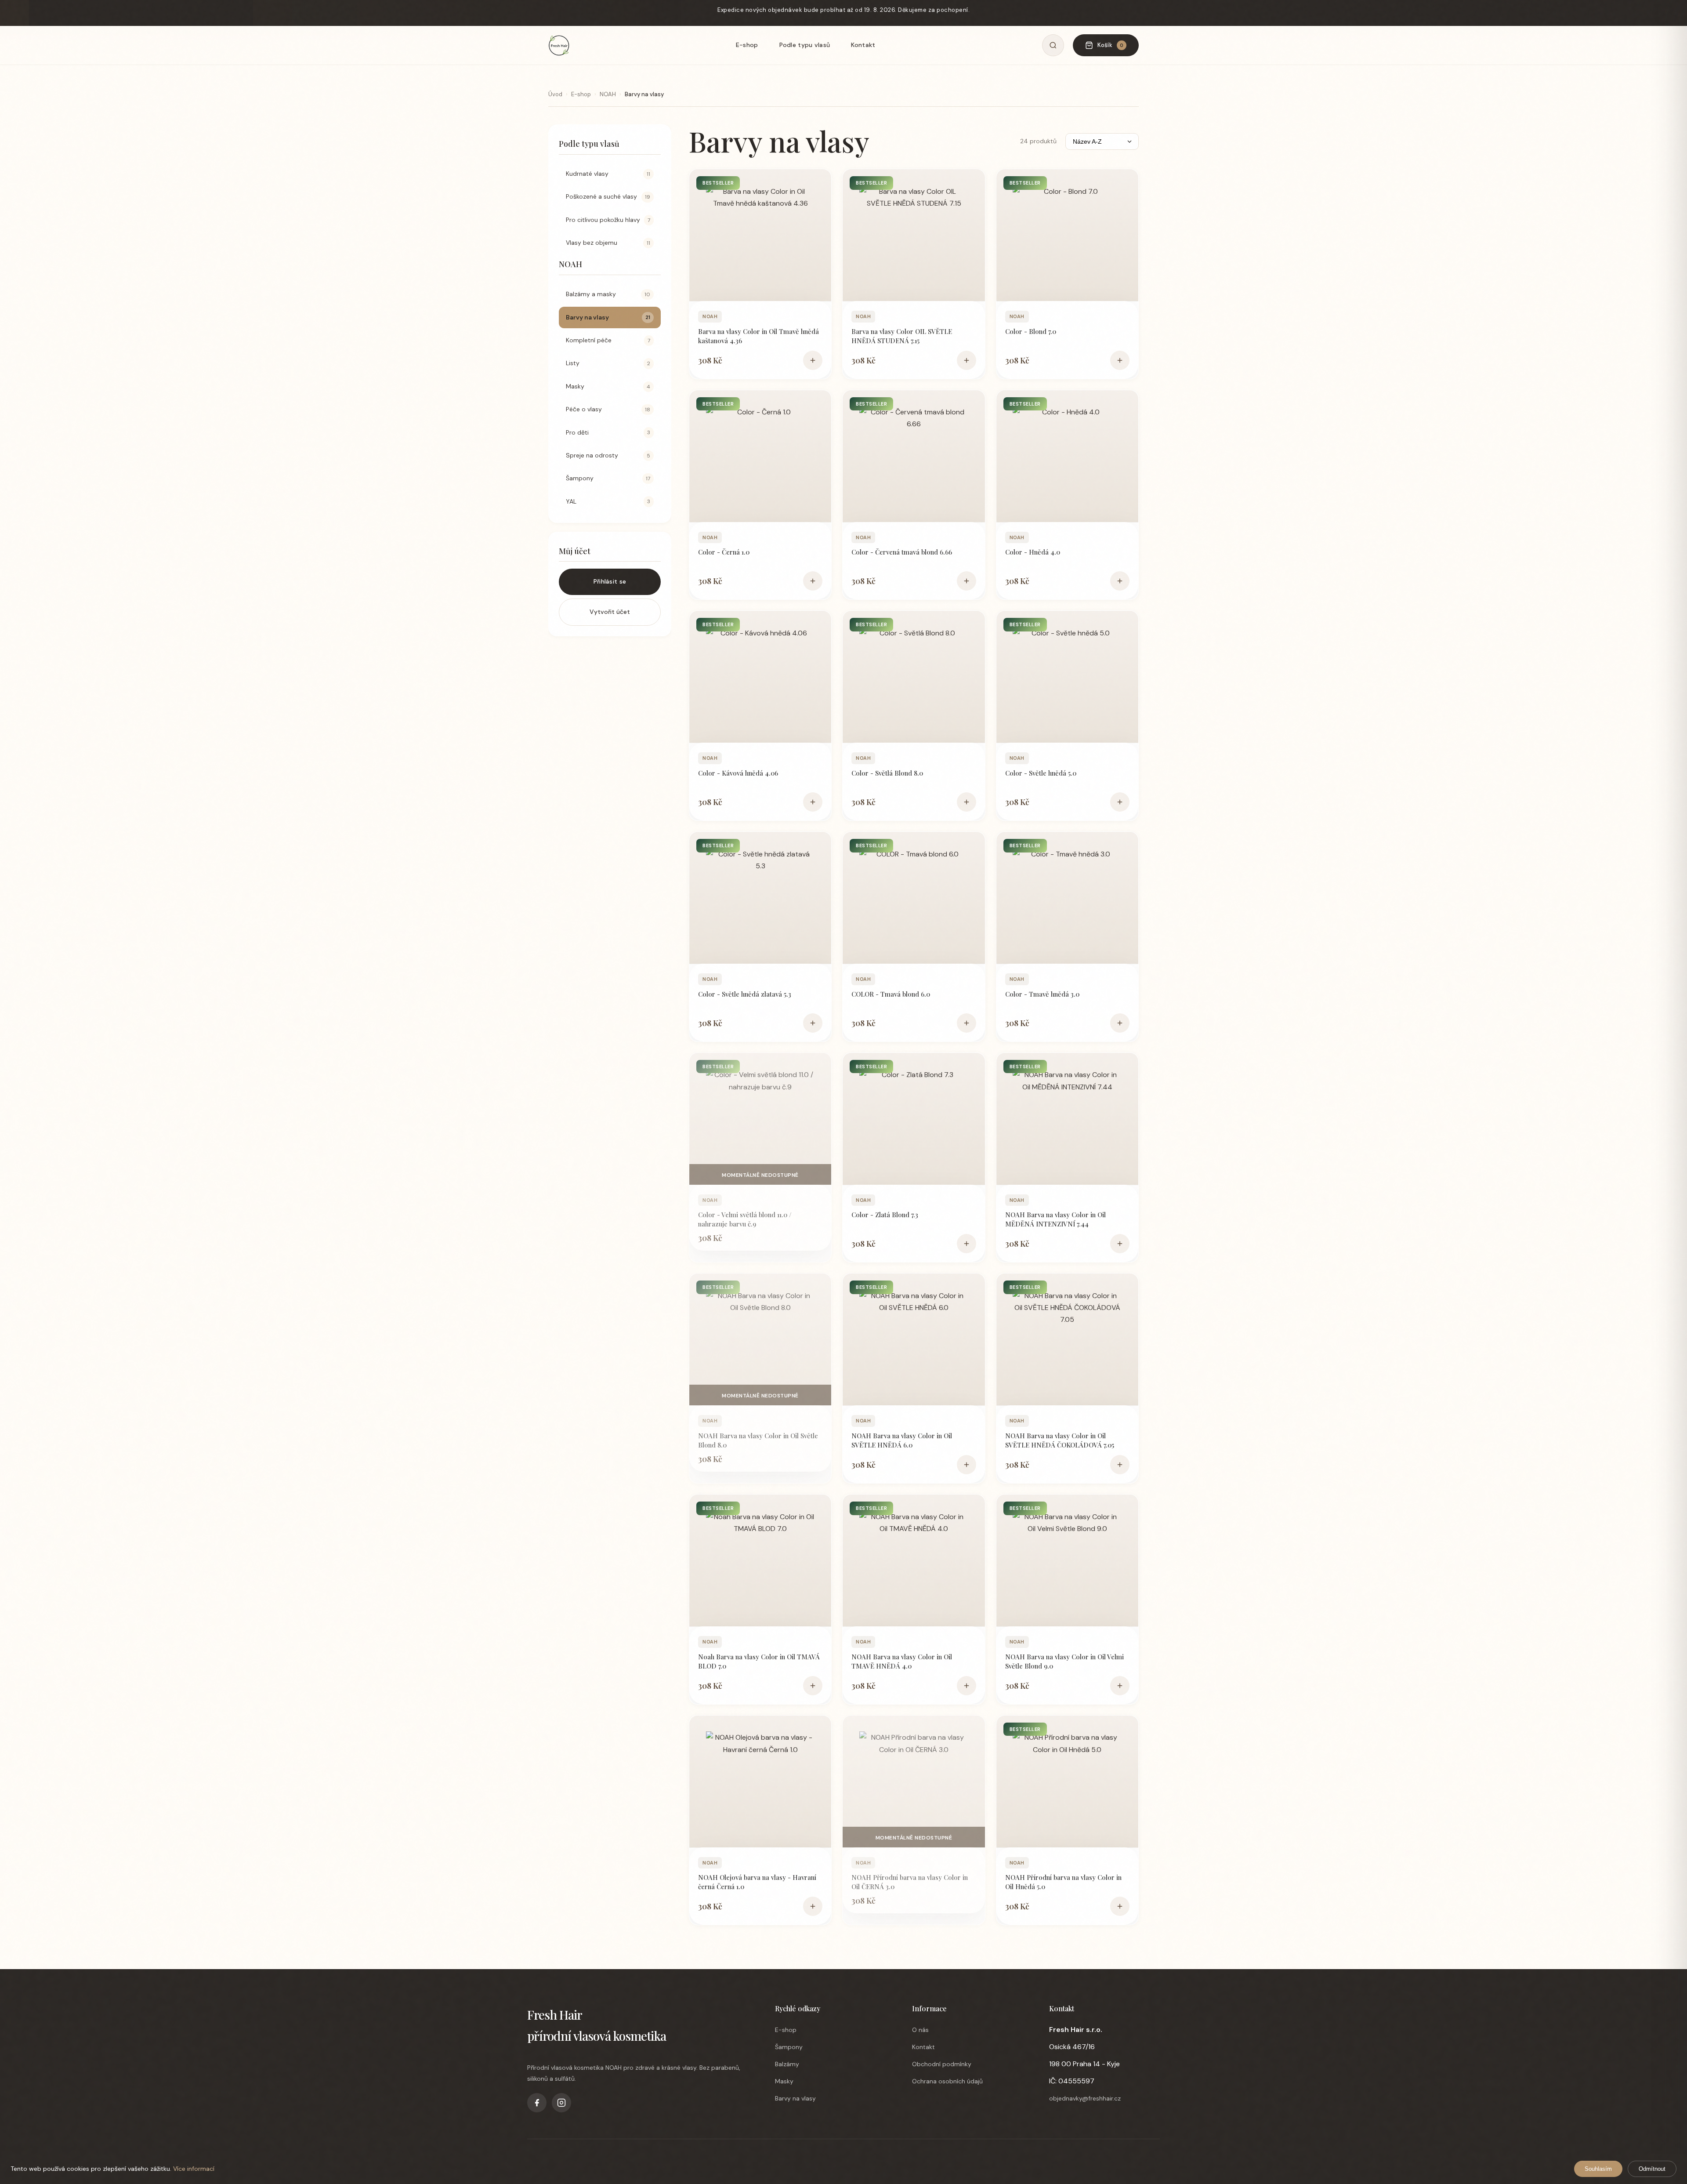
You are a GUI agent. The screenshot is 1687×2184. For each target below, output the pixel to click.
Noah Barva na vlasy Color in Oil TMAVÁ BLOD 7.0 (759, 1661)
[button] (610, 556)
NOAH (608, 94)
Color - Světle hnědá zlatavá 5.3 (745, 994)
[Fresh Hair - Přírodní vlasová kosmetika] (559, 45)
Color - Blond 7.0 (1031, 331)
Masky (784, 2081)
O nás (920, 2030)
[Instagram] (561, 2103)
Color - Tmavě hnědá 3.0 (1042, 994)
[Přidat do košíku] (813, 360)
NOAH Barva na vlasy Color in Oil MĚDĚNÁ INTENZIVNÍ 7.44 (1055, 1219)
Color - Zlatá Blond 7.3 (885, 1215)
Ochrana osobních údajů (947, 2081)
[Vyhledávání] (1053, 45)
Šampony (789, 2047)
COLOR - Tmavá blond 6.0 (891, 994)
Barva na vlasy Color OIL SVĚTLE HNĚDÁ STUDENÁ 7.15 (902, 336)
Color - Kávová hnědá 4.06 (738, 773)
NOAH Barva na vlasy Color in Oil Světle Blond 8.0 (758, 1440)
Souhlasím (1598, 2169)
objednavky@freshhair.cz (1085, 2098)
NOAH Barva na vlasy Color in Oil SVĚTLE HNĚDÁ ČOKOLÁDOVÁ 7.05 (1060, 1440)
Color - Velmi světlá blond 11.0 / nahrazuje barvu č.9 (745, 1219)
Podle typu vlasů (805, 45)
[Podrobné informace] (760, 235)
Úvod (555, 94)
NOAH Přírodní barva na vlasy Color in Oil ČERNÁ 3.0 (910, 1882)
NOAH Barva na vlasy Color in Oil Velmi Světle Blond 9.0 (1064, 1661)
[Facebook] (537, 2103)
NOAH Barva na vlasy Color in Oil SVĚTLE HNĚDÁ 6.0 (902, 1440)
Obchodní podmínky (942, 2064)
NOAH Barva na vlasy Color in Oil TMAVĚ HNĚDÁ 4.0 (902, 1661)
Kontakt (863, 45)
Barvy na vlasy (795, 2098)
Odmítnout (1652, 2169)
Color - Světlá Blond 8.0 (887, 773)
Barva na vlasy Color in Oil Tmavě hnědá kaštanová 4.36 (758, 336)
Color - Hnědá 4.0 (1033, 552)
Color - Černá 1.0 (724, 552)
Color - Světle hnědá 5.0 (1041, 773)
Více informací (194, 2169)
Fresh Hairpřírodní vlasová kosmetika (597, 2025)
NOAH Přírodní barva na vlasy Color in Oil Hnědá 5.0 (1063, 1882)
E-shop (747, 45)
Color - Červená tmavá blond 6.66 (902, 552)
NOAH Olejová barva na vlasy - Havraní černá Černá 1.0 (757, 1882)
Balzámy (787, 2064)
